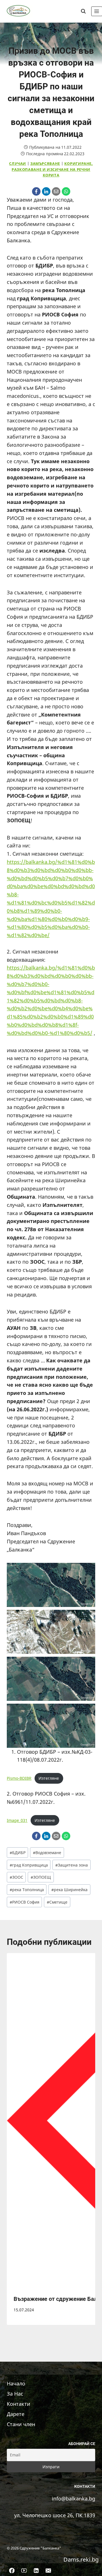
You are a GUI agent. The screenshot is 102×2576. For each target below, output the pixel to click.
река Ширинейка (69, 1890)
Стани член (21, 2424)
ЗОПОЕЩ (41, 1877)
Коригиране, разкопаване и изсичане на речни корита (52, 169)
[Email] (56, 191)
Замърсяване (45, 164)
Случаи (18, 164)
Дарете (16, 2414)
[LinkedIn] (46, 191)
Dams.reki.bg (81, 2559)
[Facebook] (36, 191)
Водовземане (47, 1853)
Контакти (19, 2404)
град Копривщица (29, 1865)
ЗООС (16, 1877)
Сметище (57, 1902)
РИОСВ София (25, 1902)
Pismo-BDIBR (19, 1778)
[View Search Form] (83, 11)
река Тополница (27, 1890)
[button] (51, 1585)
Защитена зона (72, 1865)
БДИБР (18, 1853)
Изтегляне (49, 1778)
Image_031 (17, 1820)
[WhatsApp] (66, 191)
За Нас (15, 2394)
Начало (16, 2383)
